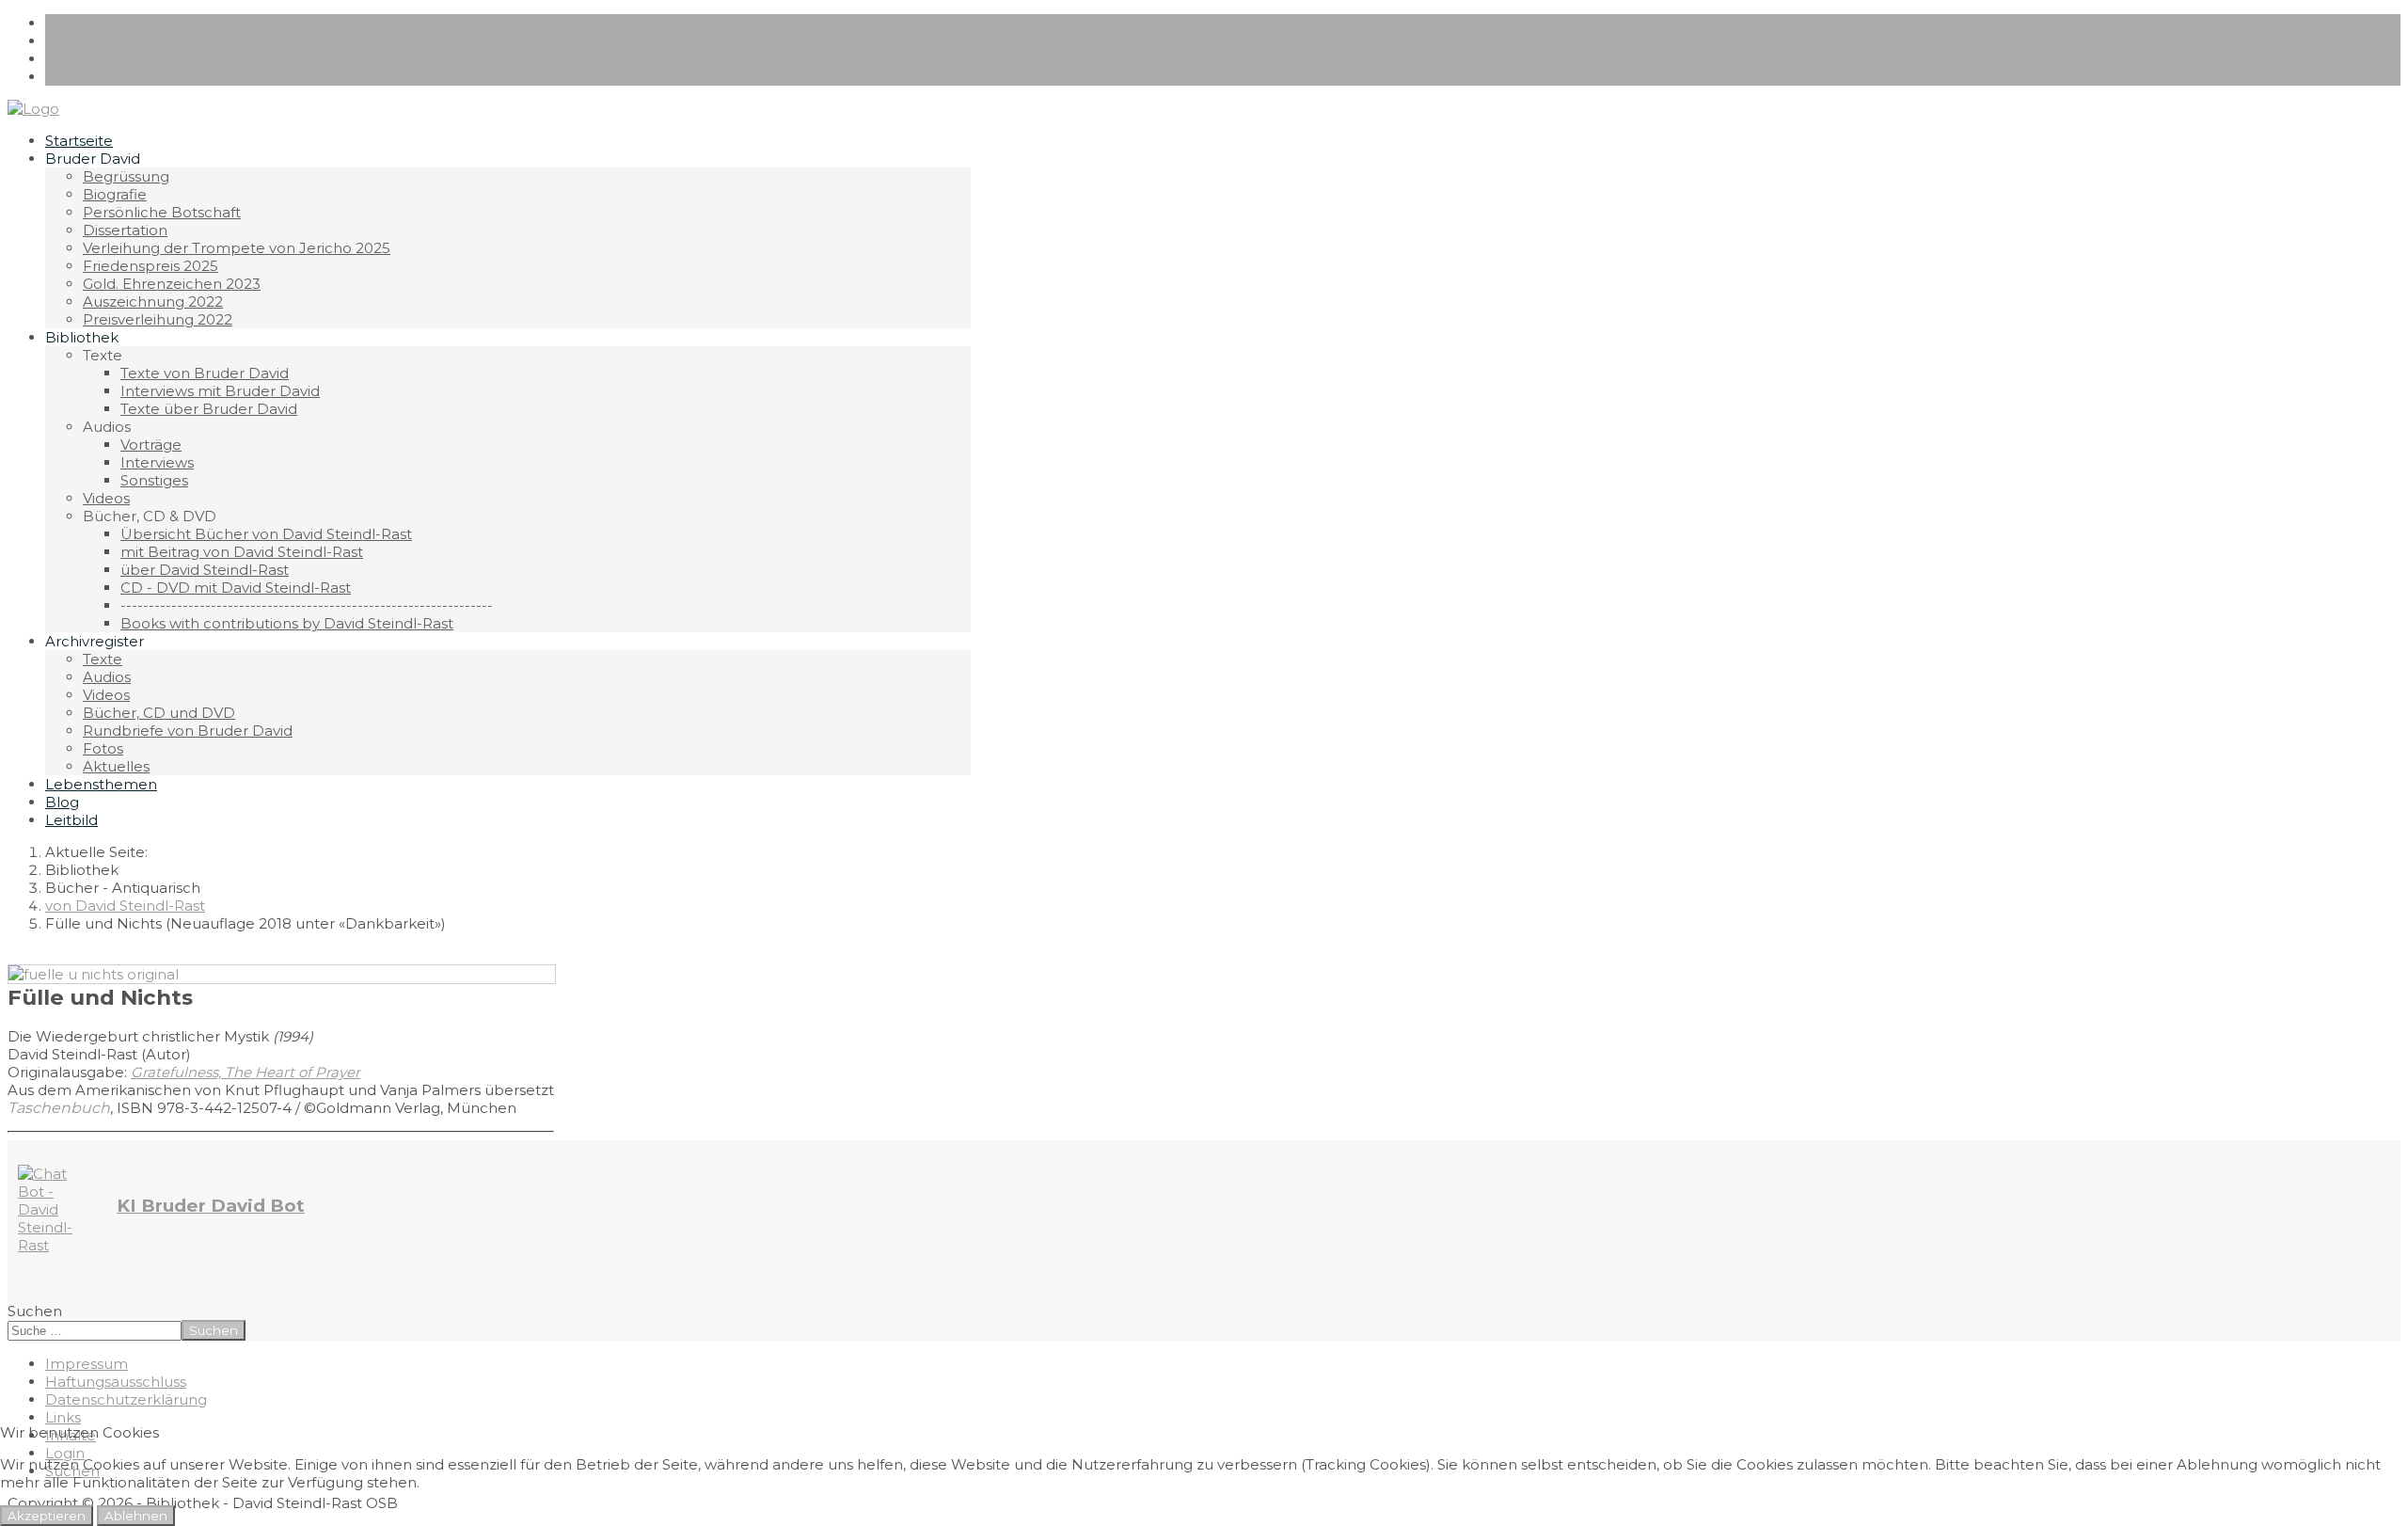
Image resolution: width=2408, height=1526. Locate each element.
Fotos (103, 748)
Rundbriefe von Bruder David (188, 731)
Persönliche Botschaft (162, 212)
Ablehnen (136, 1516)
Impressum (87, 1364)
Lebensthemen (101, 784)
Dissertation (125, 230)
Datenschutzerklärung (126, 1399)
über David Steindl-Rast (205, 570)
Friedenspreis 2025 (150, 266)
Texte (103, 659)
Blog (62, 802)
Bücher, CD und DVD (159, 713)
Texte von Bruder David (205, 373)
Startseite (79, 141)
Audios (107, 677)
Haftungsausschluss (116, 1382)
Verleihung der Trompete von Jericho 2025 (237, 248)
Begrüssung (126, 176)
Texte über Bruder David (209, 409)
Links (63, 1417)
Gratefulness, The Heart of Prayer (246, 1072)
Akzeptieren (47, 1516)
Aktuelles (116, 766)
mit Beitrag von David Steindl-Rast (242, 552)
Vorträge (151, 445)
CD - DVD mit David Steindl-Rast (236, 588)
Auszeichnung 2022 (153, 302)
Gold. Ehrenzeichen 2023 (172, 284)
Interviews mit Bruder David (220, 391)
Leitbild (71, 820)
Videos (106, 498)
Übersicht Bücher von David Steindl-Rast (266, 534)
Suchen (35, 1311)
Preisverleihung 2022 (158, 319)
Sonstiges (154, 480)
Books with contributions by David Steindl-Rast (287, 623)
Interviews (157, 462)
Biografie (115, 194)
